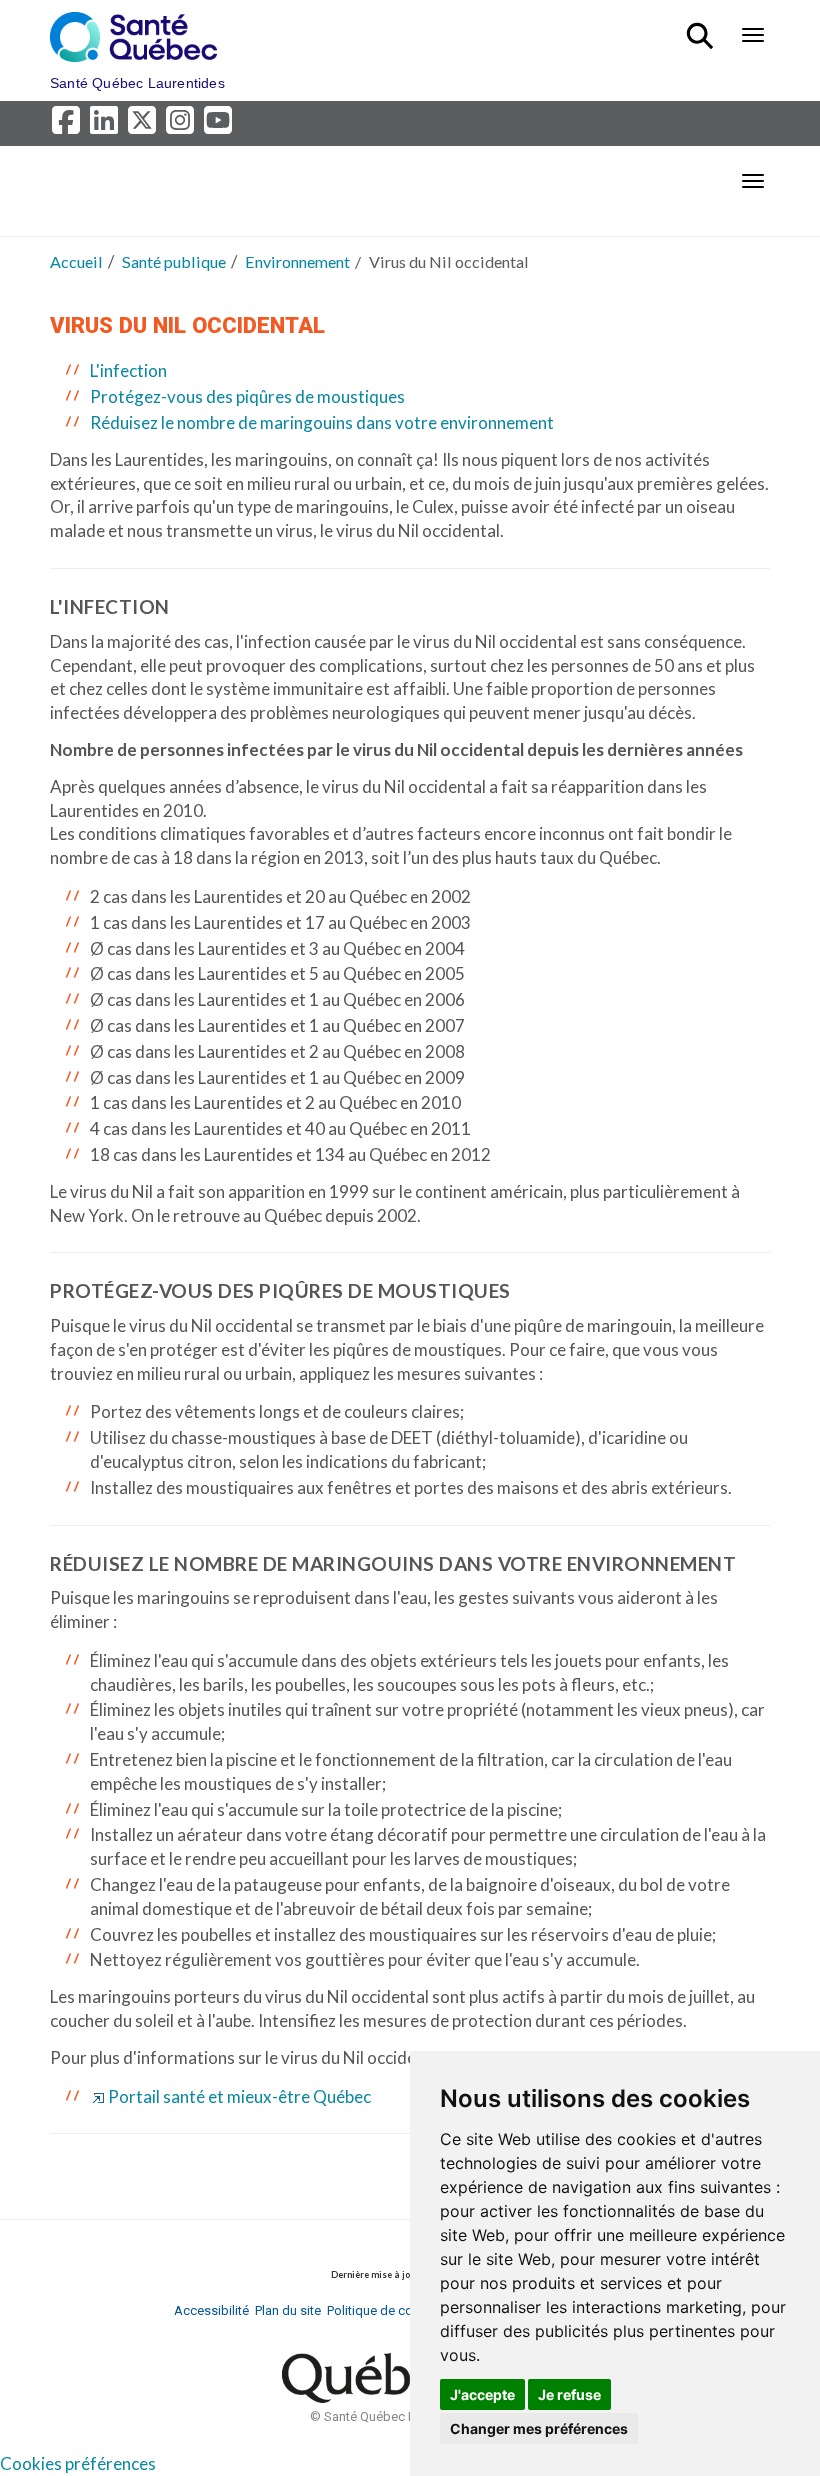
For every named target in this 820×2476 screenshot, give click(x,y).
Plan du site (288, 2310)
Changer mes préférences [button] (539, 2428)
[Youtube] (219, 125)
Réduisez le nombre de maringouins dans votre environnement (322, 422)
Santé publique (174, 261)
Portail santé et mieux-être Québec (239, 2096)
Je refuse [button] (569, 2394)
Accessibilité (211, 2310)
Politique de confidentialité (403, 2310)
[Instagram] (183, 125)
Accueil (76, 261)
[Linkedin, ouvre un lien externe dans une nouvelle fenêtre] (107, 125)
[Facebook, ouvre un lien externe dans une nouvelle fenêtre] (69, 125)
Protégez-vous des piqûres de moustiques (247, 396)
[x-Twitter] (145, 125)
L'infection (128, 370)
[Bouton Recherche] (703, 27)
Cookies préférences (78, 2463)
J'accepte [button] (482, 2394)
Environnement (297, 261)
